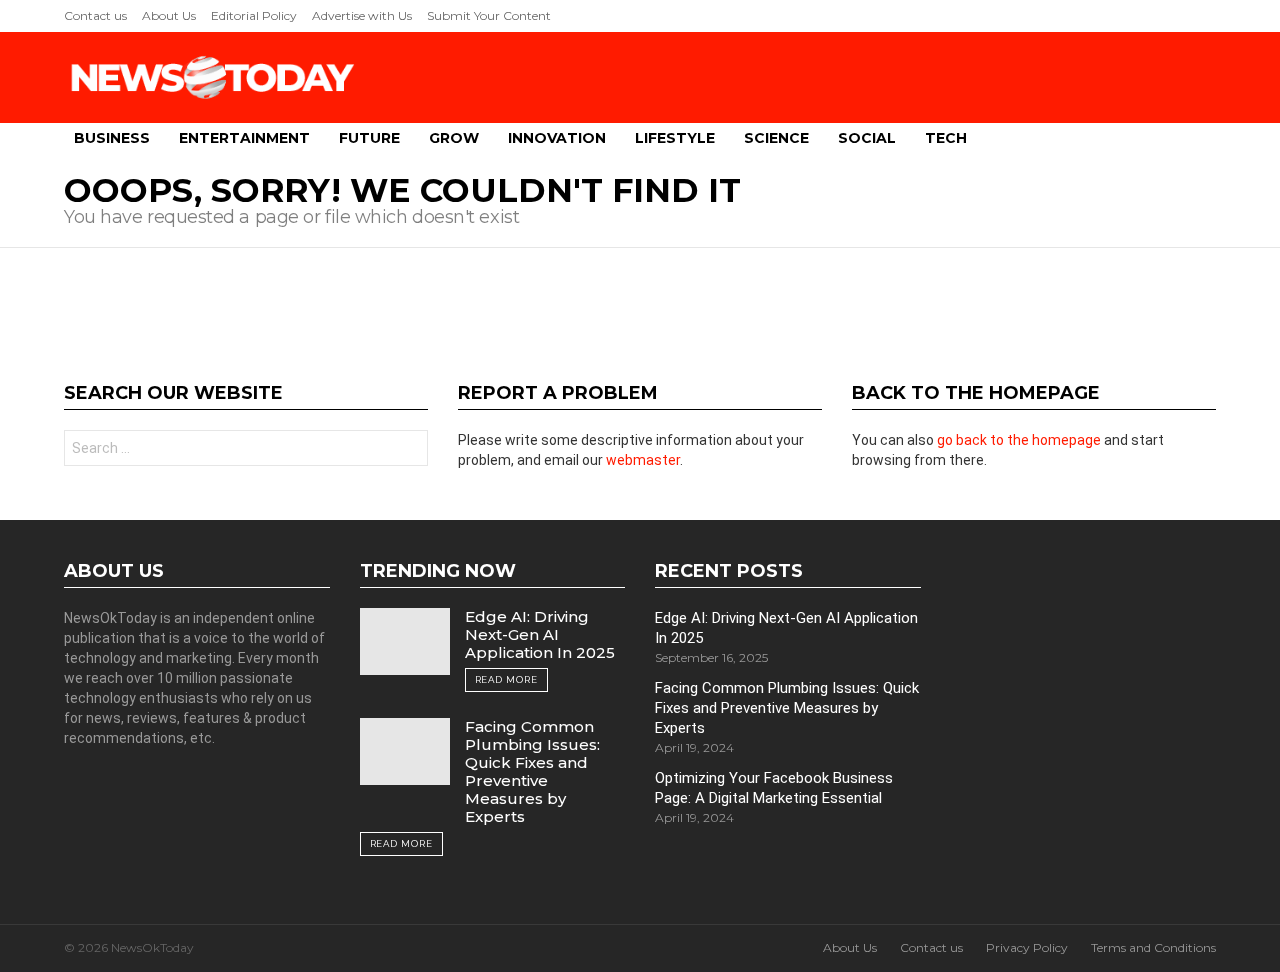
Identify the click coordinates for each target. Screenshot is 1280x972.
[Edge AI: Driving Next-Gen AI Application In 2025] (405, 641)
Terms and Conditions (1153, 947)
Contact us (95, 15)
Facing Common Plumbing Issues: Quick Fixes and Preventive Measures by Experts (532, 771)
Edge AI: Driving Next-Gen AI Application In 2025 (540, 634)
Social (867, 138)
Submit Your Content (489, 15)
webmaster (643, 460)
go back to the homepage (1019, 440)
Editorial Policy (254, 15)
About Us (169, 15)
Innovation (557, 138)
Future (369, 138)
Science (776, 138)
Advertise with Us (362, 15)
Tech (946, 138)
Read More (506, 679)
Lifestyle (675, 138)
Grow (454, 138)
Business (112, 138)
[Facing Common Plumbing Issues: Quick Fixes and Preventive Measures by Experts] (405, 751)
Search (408, 450)
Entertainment (244, 138)
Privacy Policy (1027, 947)
